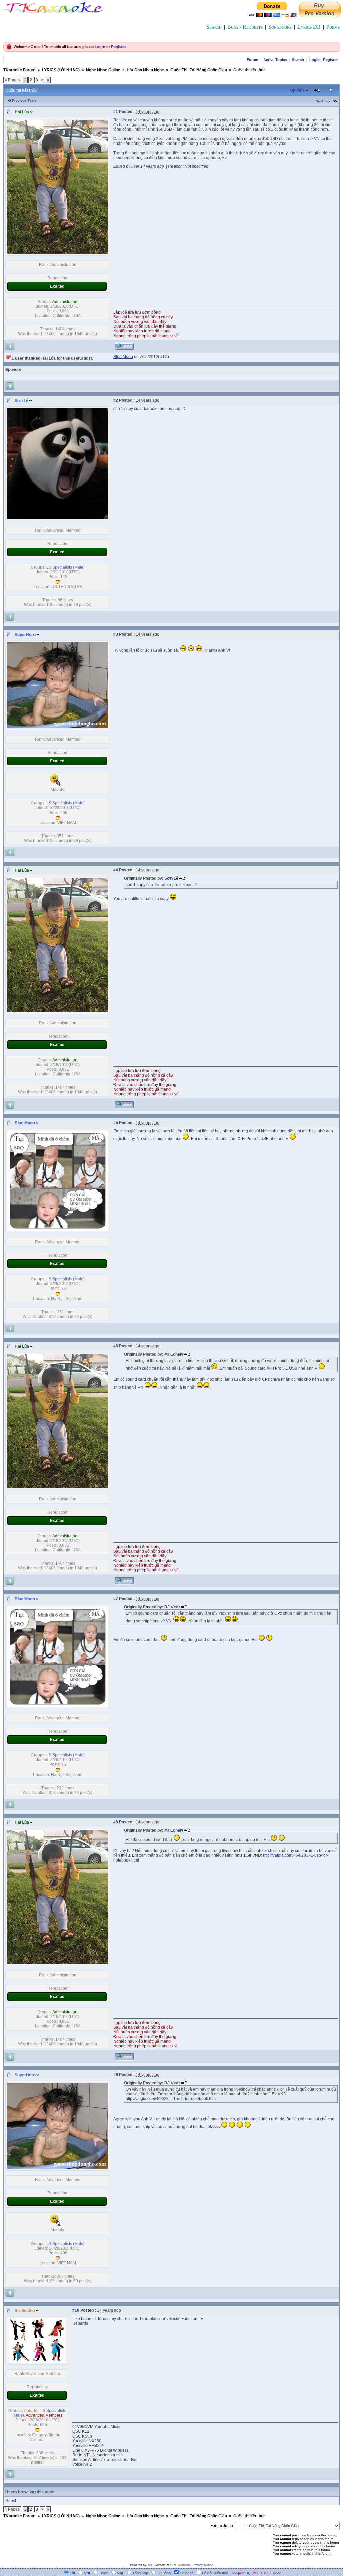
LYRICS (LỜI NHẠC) (61, 70)
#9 (116, 2075)
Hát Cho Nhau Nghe (145, 70)
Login (100, 47)
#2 (116, 400)
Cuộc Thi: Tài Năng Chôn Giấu (199, 70)
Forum (252, 60)
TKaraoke (184, 2565)
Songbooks (280, 27)
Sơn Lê (22, 401)
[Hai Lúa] (58, 252)
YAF (150, 2565)
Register (118, 47)
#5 (116, 1123)
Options (297, 90)
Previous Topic (24, 101)
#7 (116, 1599)
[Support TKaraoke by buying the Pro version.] (320, 16)
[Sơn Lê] (58, 518)
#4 (116, 870)
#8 (116, 1822)
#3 (116, 634)
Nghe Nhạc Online (103, 70)
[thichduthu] (37, 2361)
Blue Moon (25, 1123)
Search (214, 27)
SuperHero (25, 635)
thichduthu (25, 2311)
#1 (116, 112)
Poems (333, 27)
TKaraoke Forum (19, 70)
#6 (116, 1346)
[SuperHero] (58, 727)
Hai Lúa (22, 112)
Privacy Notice (203, 2565)
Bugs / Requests (245, 27)
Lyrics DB (309, 27)
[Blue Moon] (58, 1230)
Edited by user (126, 166)
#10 (76, 2310)
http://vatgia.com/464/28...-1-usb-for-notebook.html (171, 2099)
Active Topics (275, 60)
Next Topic (324, 101)
